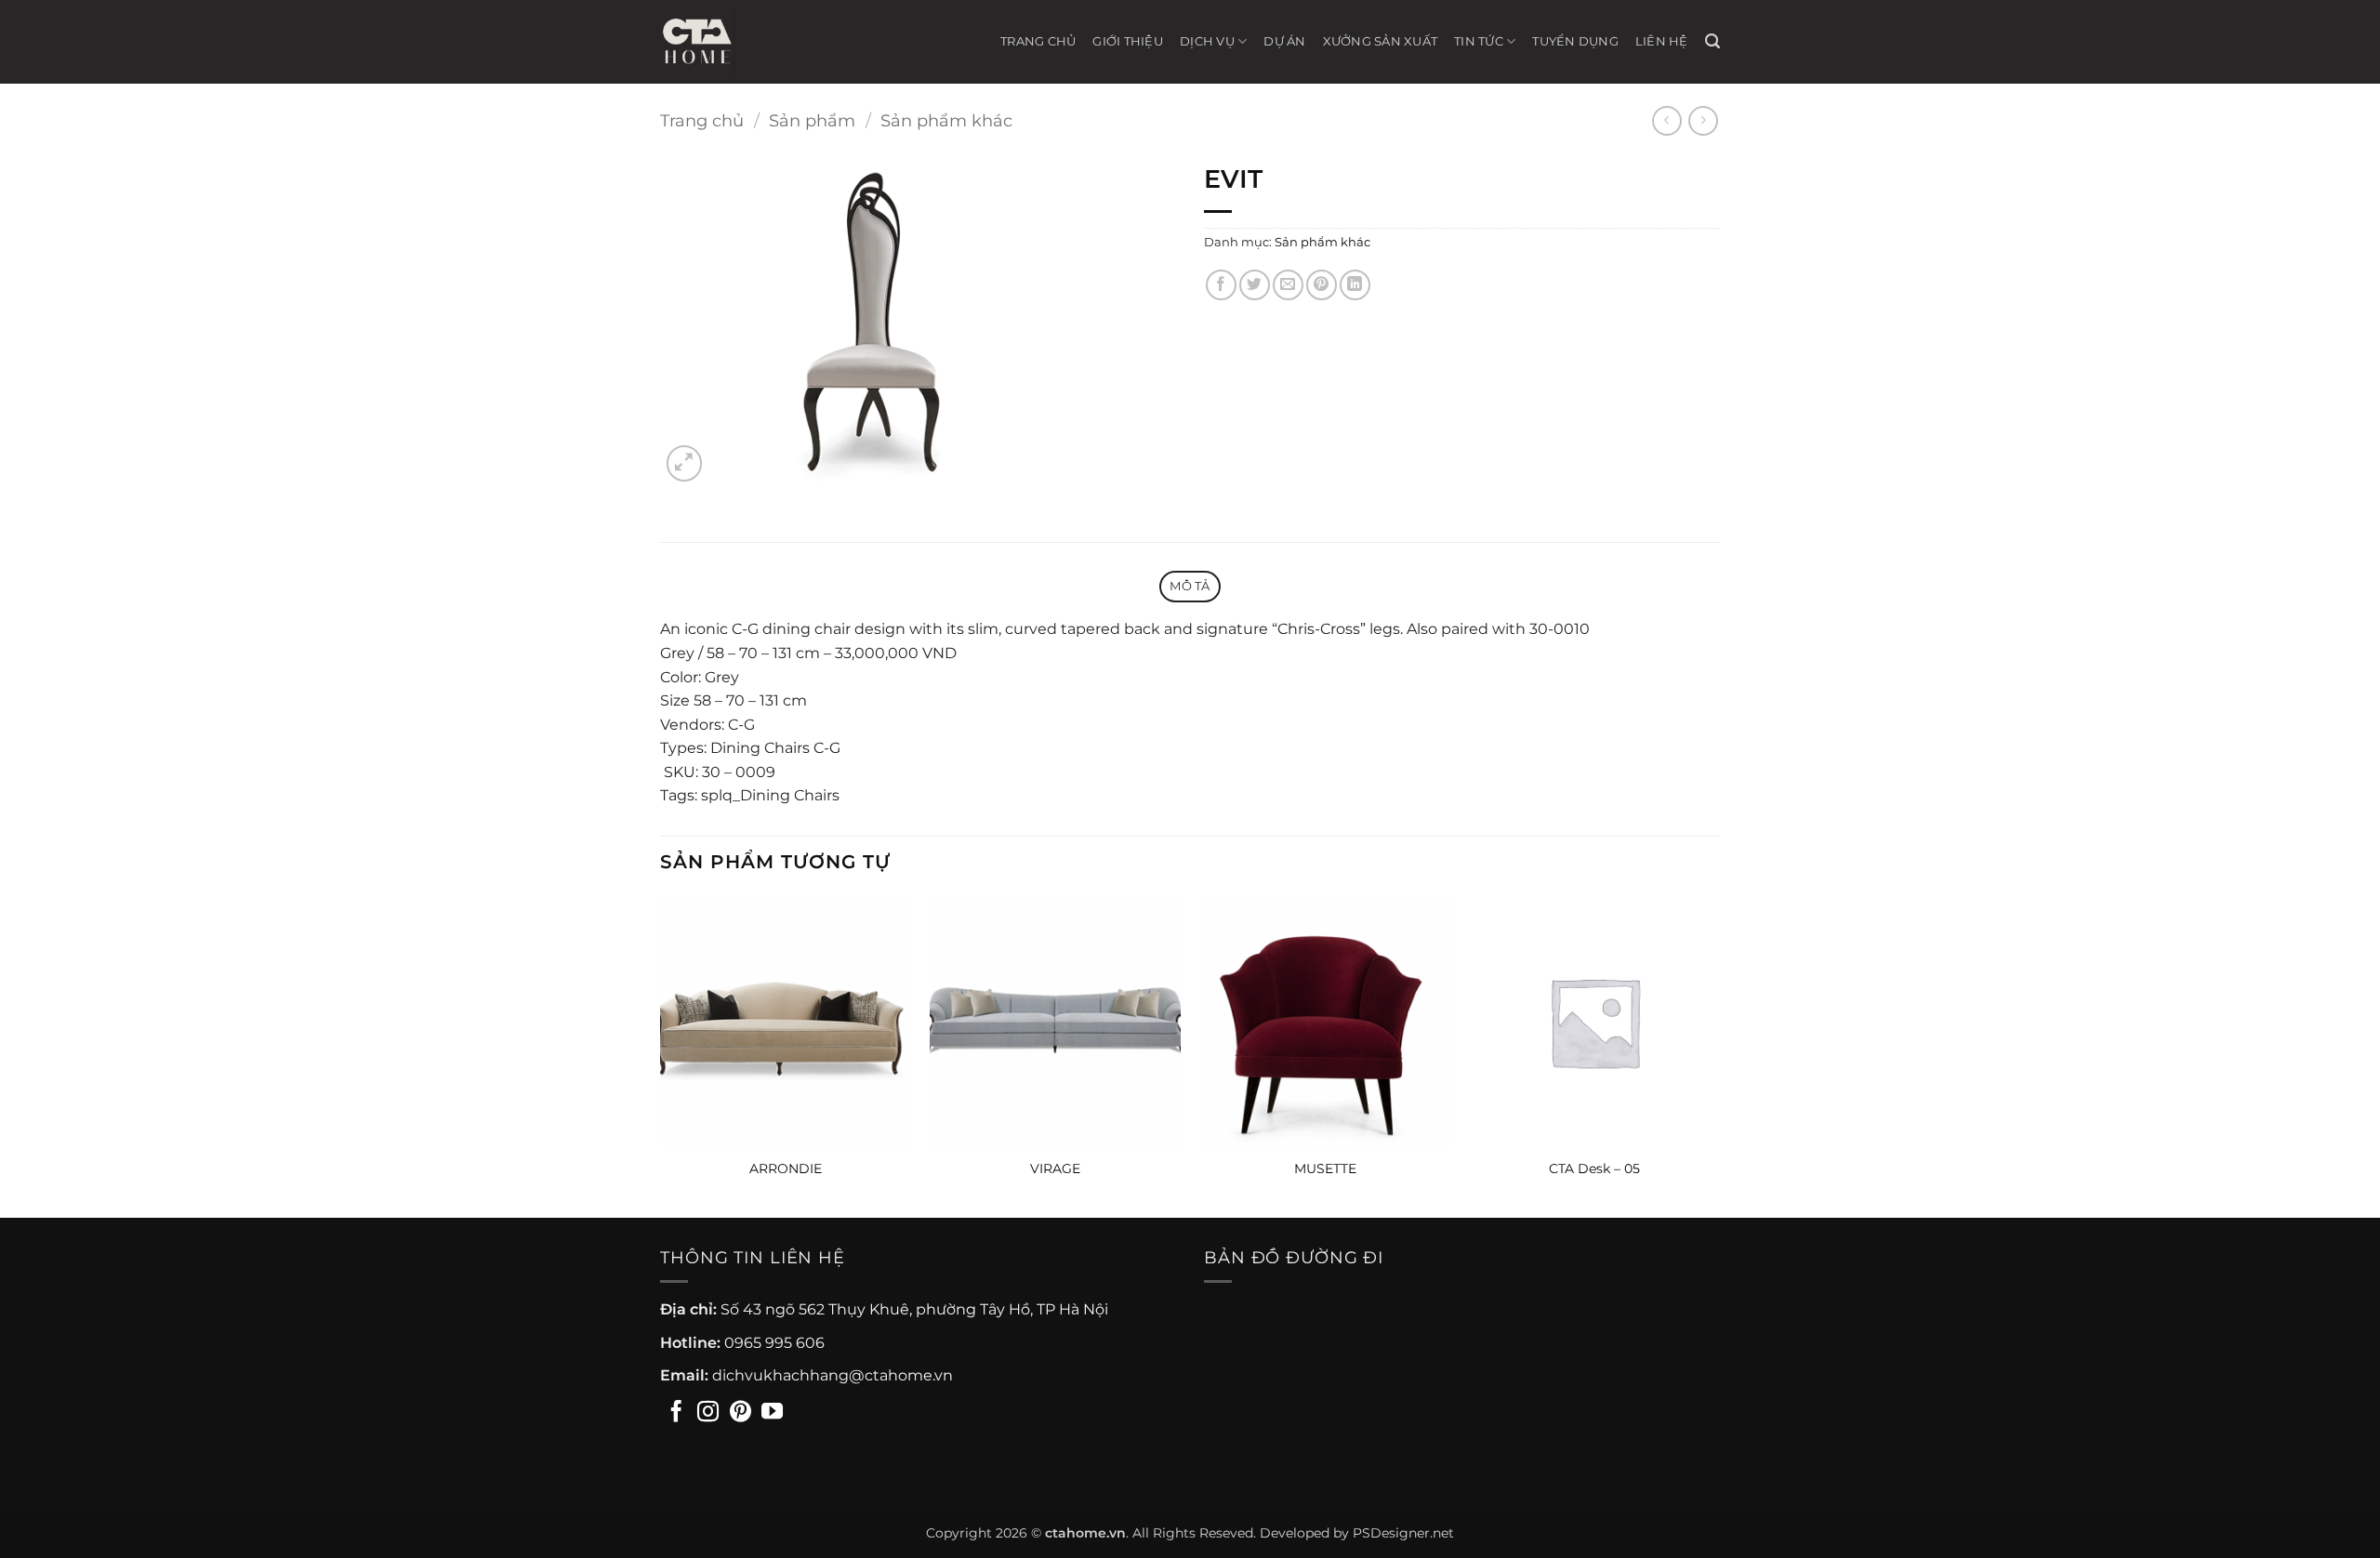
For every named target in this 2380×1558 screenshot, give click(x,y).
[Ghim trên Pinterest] (1322, 285)
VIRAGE (1055, 1168)
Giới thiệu (1128, 41)
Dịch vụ (1207, 41)
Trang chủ (1038, 41)
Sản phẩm (812, 120)
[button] (1712, 41)
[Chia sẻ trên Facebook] (1221, 285)
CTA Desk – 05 (1594, 1168)
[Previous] (661, 1055)
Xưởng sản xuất (1381, 41)
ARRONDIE (786, 1168)
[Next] (1719, 1055)
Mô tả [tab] (1190, 586)
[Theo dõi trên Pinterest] (740, 1413)
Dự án (1284, 41)
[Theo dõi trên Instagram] (708, 1413)
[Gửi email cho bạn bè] (1288, 285)
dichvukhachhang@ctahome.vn (833, 1375)
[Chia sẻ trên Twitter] (1255, 285)
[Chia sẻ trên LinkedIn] (1355, 285)
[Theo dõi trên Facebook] (676, 1413)
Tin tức (1479, 41)
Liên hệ (1662, 41)
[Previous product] (1703, 120)
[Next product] (1666, 120)
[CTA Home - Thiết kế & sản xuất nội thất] (707, 42)
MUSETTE (1325, 1168)
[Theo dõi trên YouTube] (772, 1413)
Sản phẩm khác (946, 120)
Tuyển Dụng (1575, 41)
